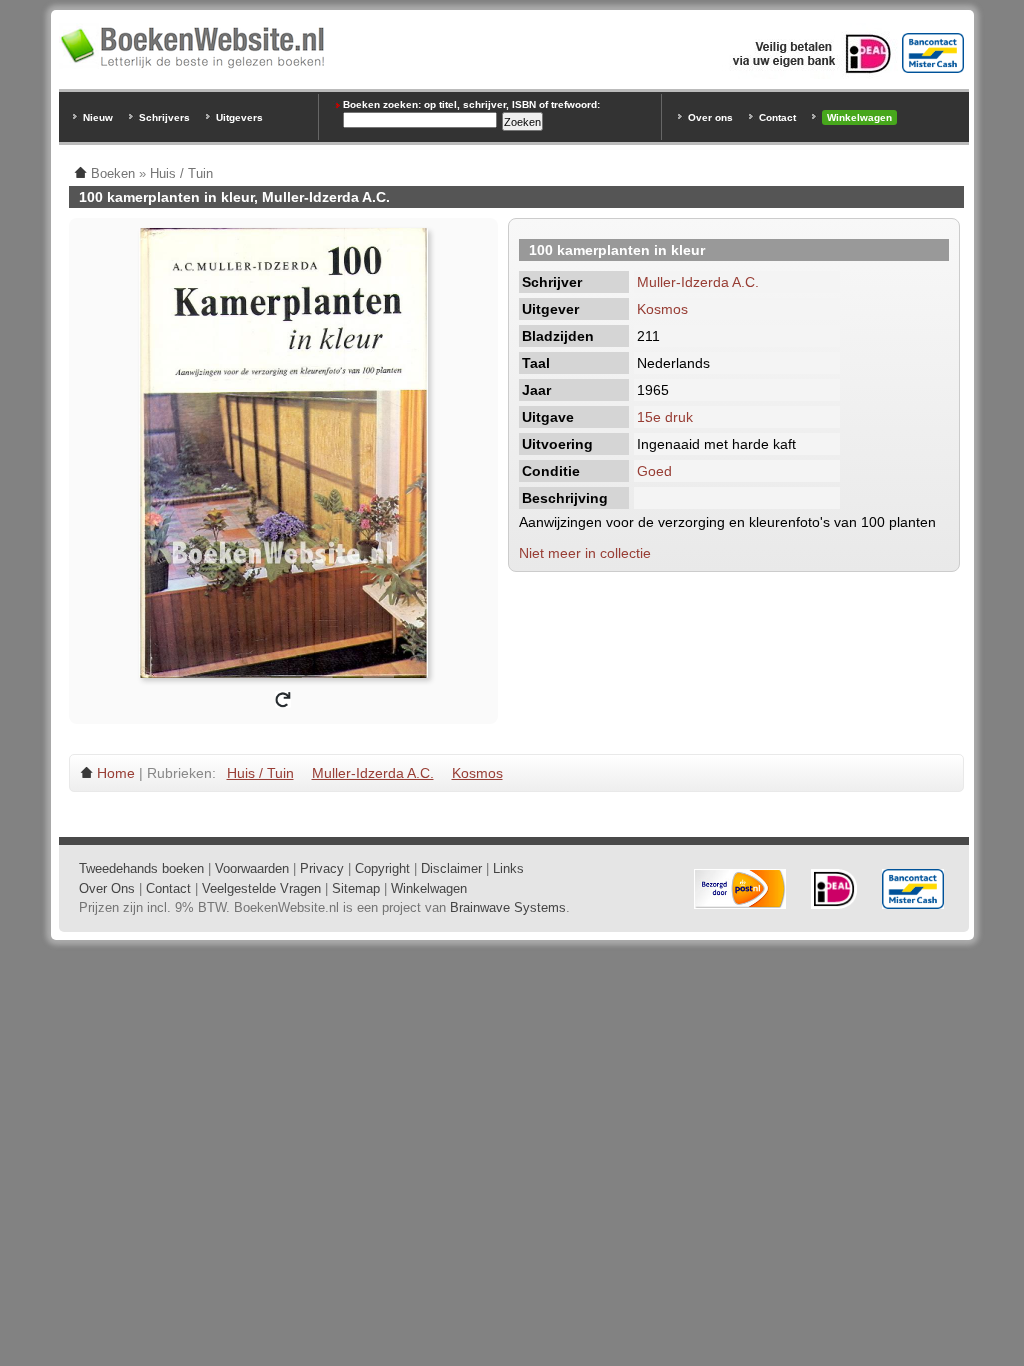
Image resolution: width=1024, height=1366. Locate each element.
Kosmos (662, 309)
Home (116, 773)
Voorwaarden (252, 868)
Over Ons (107, 888)
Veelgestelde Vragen (261, 888)
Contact (777, 117)
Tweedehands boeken (141, 868)
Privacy (322, 868)
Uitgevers (239, 117)
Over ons (710, 117)
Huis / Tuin (260, 773)
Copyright (382, 868)
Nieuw (98, 117)
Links (508, 868)
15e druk (665, 417)
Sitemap (356, 888)
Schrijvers (164, 117)
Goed (654, 471)
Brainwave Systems (508, 907)
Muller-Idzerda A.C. (698, 282)
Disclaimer (451, 868)
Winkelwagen (859, 117)
